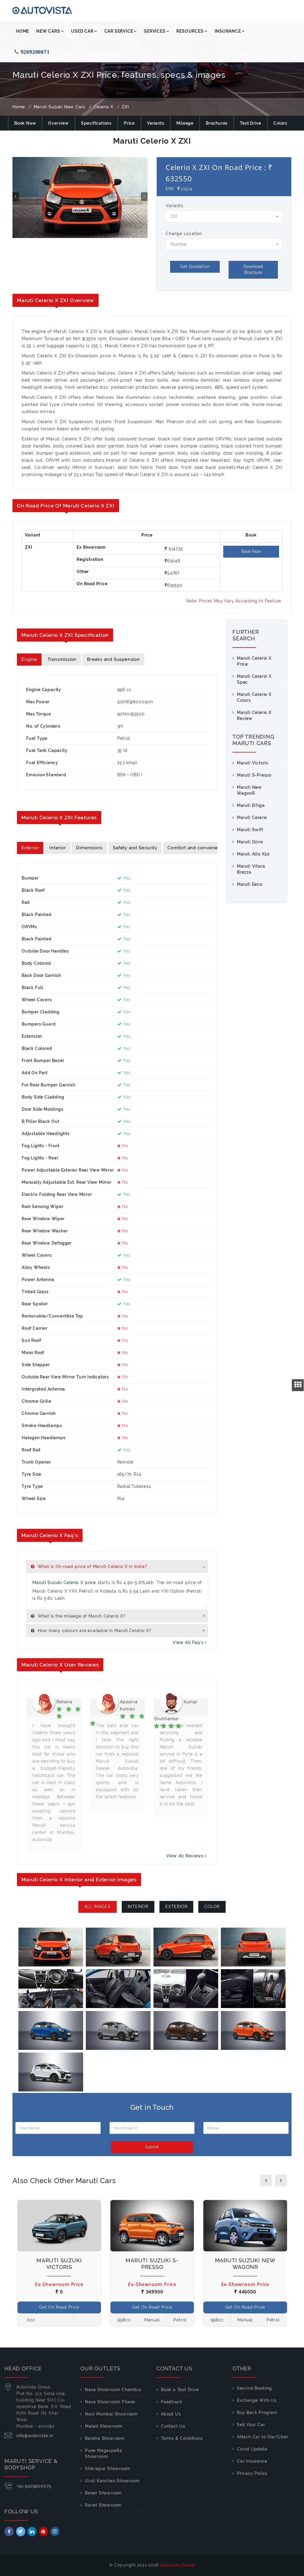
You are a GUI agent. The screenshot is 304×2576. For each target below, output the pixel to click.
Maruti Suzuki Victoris (59, 2264)
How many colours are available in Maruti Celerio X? (94, 1631)
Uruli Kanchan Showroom (112, 2481)
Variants (156, 123)
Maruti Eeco (250, 884)
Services (155, 31)
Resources (190, 31)
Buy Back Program (257, 2412)
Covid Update (252, 2449)
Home (23, 31)
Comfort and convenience (197, 848)
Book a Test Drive (180, 2390)
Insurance (228, 31)
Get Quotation (195, 266)
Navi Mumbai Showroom (111, 2414)
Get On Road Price (59, 2307)
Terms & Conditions (182, 2438)
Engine (29, 659)
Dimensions (89, 848)
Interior (57, 848)
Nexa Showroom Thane (110, 2402)
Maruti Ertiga (251, 805)
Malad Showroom (104, 2426)
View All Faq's (189, 1642)
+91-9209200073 (34, 2486)
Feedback (172, 2402)
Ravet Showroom (103, 2505)
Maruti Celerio (252, 818)
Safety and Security (135, 848)
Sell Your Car (251, 2425)
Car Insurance (252, 2461)
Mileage (185, 123)
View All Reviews (186, 1856)
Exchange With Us (257, 2400)
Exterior (30, 848)
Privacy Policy (252, 2473)
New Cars (48, 31)
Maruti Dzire (250, 842)
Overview (58, 123)
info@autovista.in (35, 2436)
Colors (280, 123)
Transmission (62, 659)
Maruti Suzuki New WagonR (245, 2264)
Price (129, 123)
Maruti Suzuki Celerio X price (64, 1583)
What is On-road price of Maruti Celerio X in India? (92, 1566)
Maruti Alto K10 (253, 854)
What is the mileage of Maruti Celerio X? (81, 1616)
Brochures (217, 123)
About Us (171, 2414)
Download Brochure (253, 269)
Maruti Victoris (253, 763)
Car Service (119, 31)
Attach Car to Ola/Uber (263, 2437)
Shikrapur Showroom (107, 2469)
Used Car (82, 31)
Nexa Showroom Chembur (113, 2390)
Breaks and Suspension (113, 659)
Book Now (25, 123)
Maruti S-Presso (254, 775)
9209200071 (36, 52)
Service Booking (254, 2388)
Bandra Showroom (105, 2438)
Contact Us (173, 2426)
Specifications (96, 123)
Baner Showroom (103, 2493)
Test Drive (251, 123)
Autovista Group (177, 2565)
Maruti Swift (250, 830)
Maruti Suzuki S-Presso (152, 2264)
